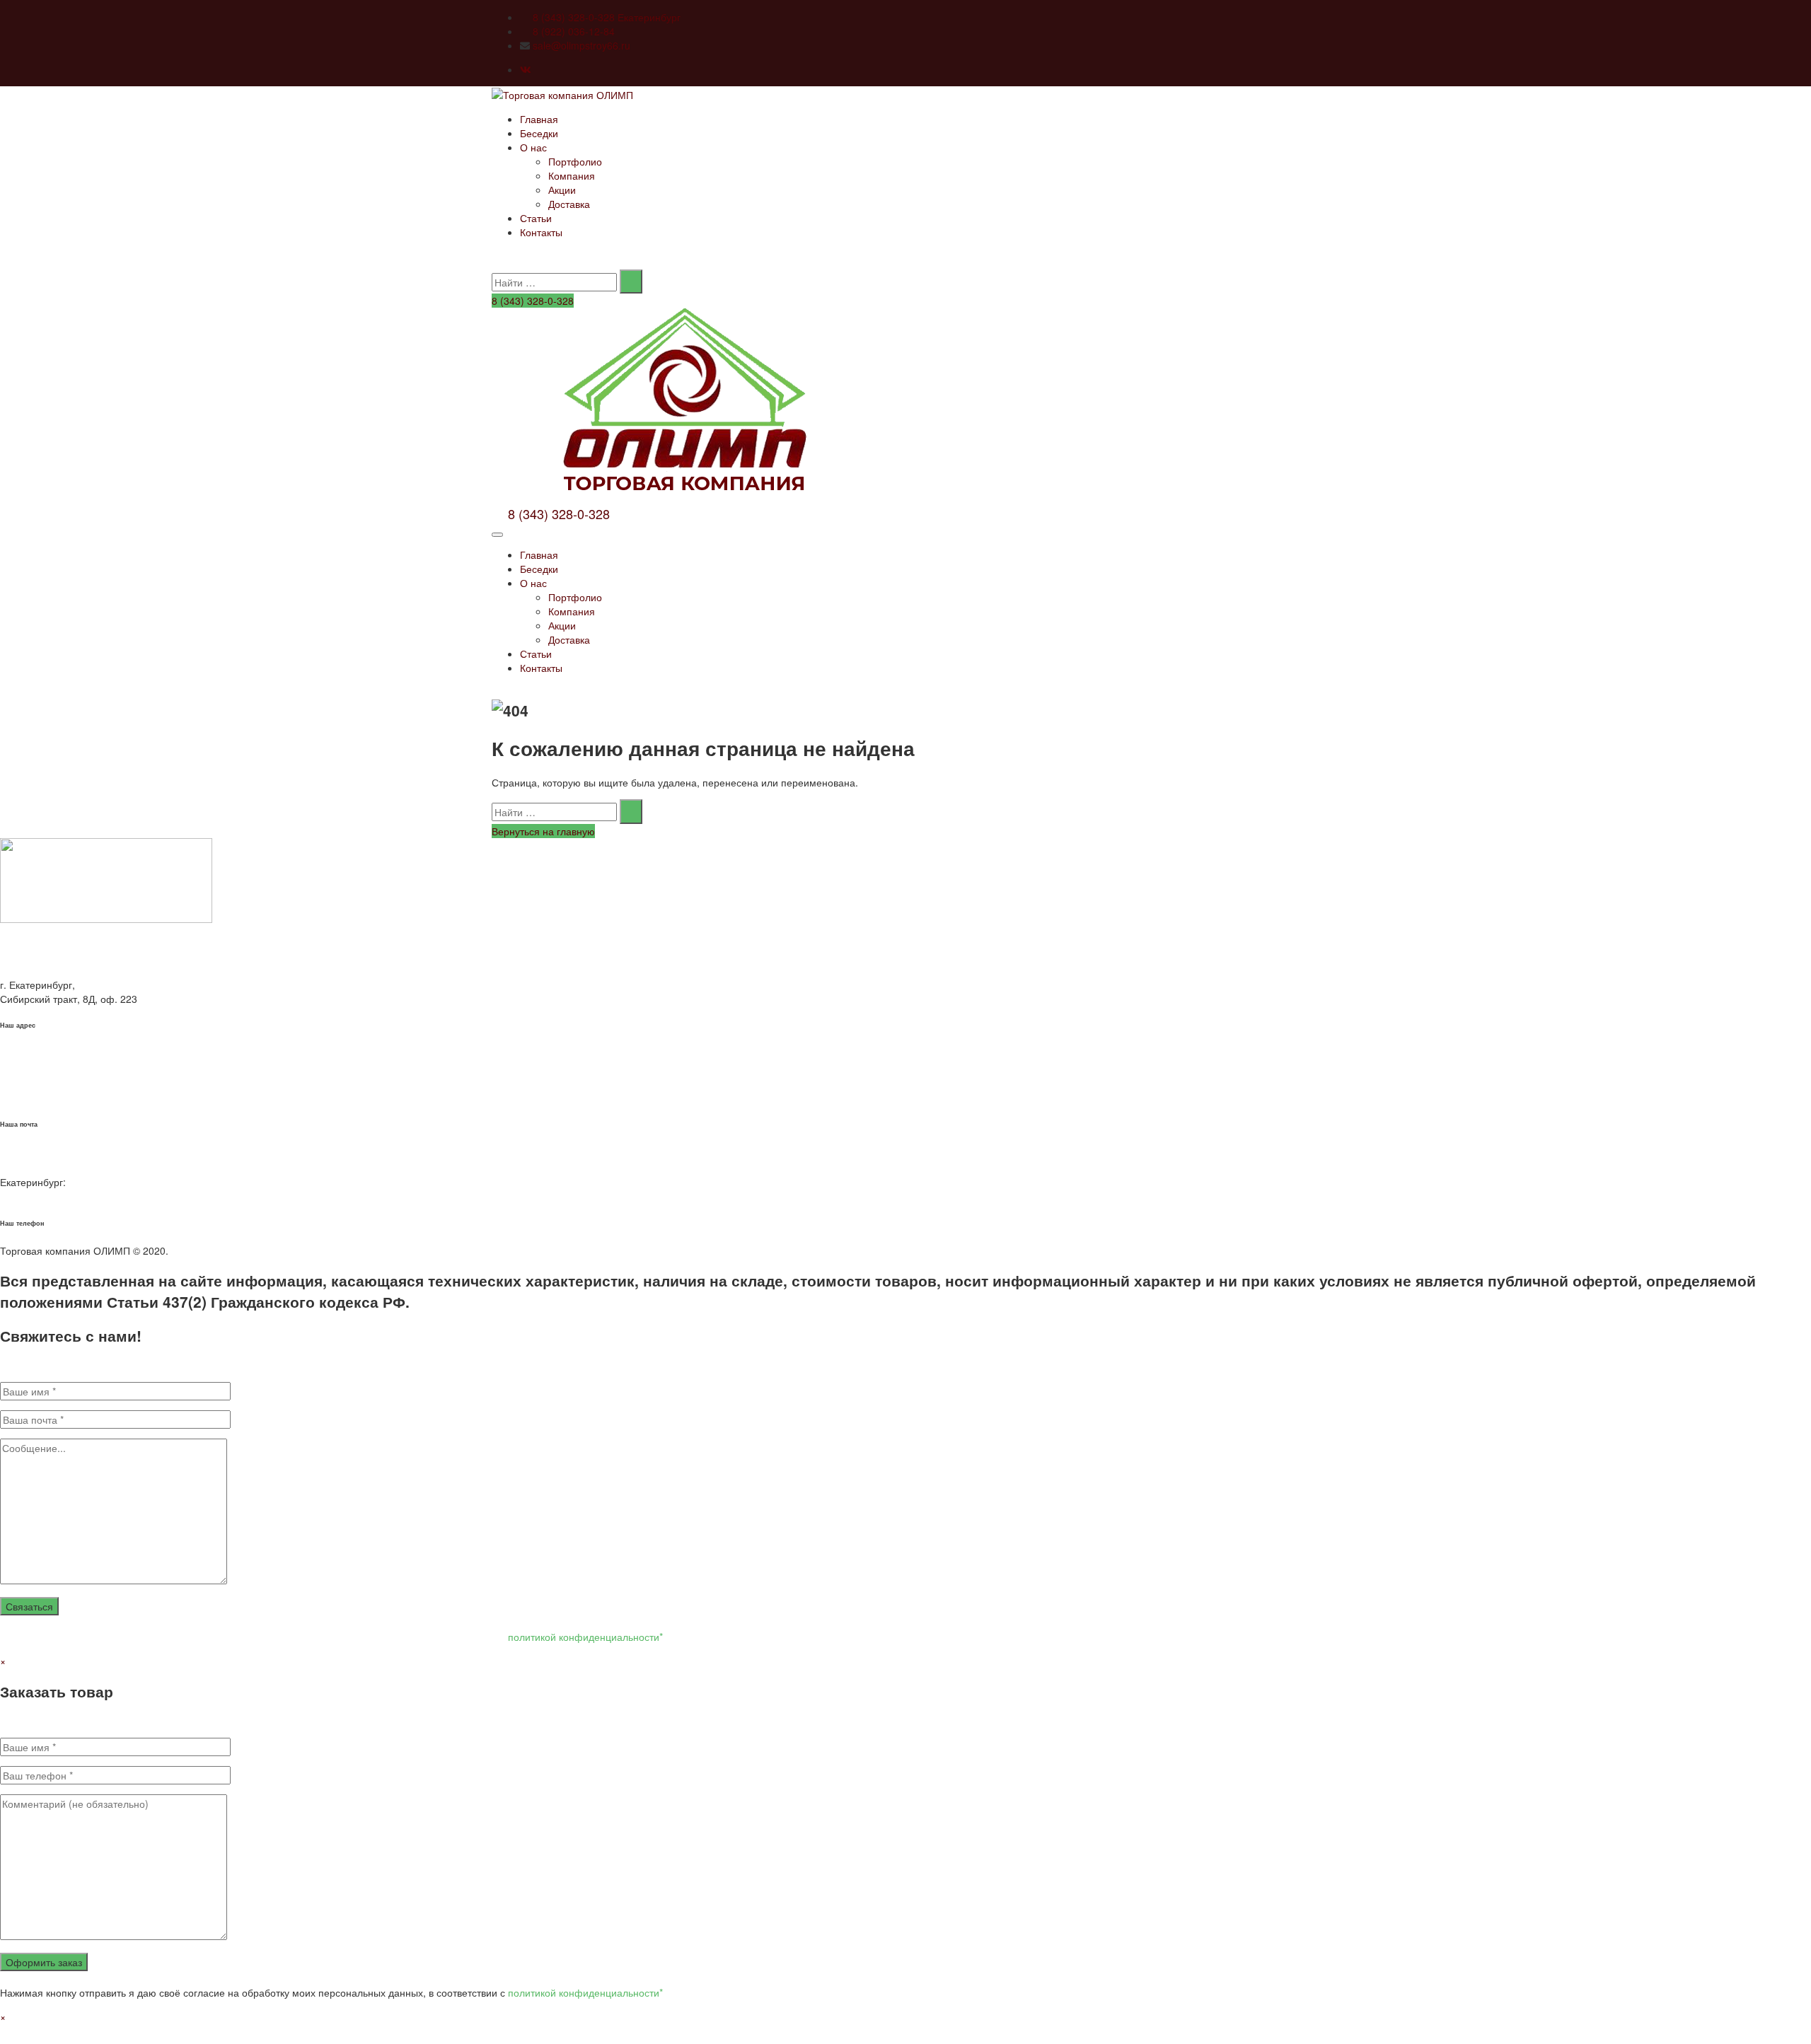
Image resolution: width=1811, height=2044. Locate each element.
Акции (562, 190)
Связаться (29, 1606)
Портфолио (575, 161)
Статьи (536, 218)
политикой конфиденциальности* (585, 1637)
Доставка (569, 204)
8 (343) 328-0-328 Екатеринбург (607, 17)
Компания (572, 175)
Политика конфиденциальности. (246, 1250)
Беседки (539, 133)
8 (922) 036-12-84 (574, 31)
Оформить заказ (44, 1962)
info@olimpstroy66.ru (48, 1097)
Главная (539, 119)
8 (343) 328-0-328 (533, 301)
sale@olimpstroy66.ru (582, 45)
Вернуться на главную (543, 831)
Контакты (541, 232)
